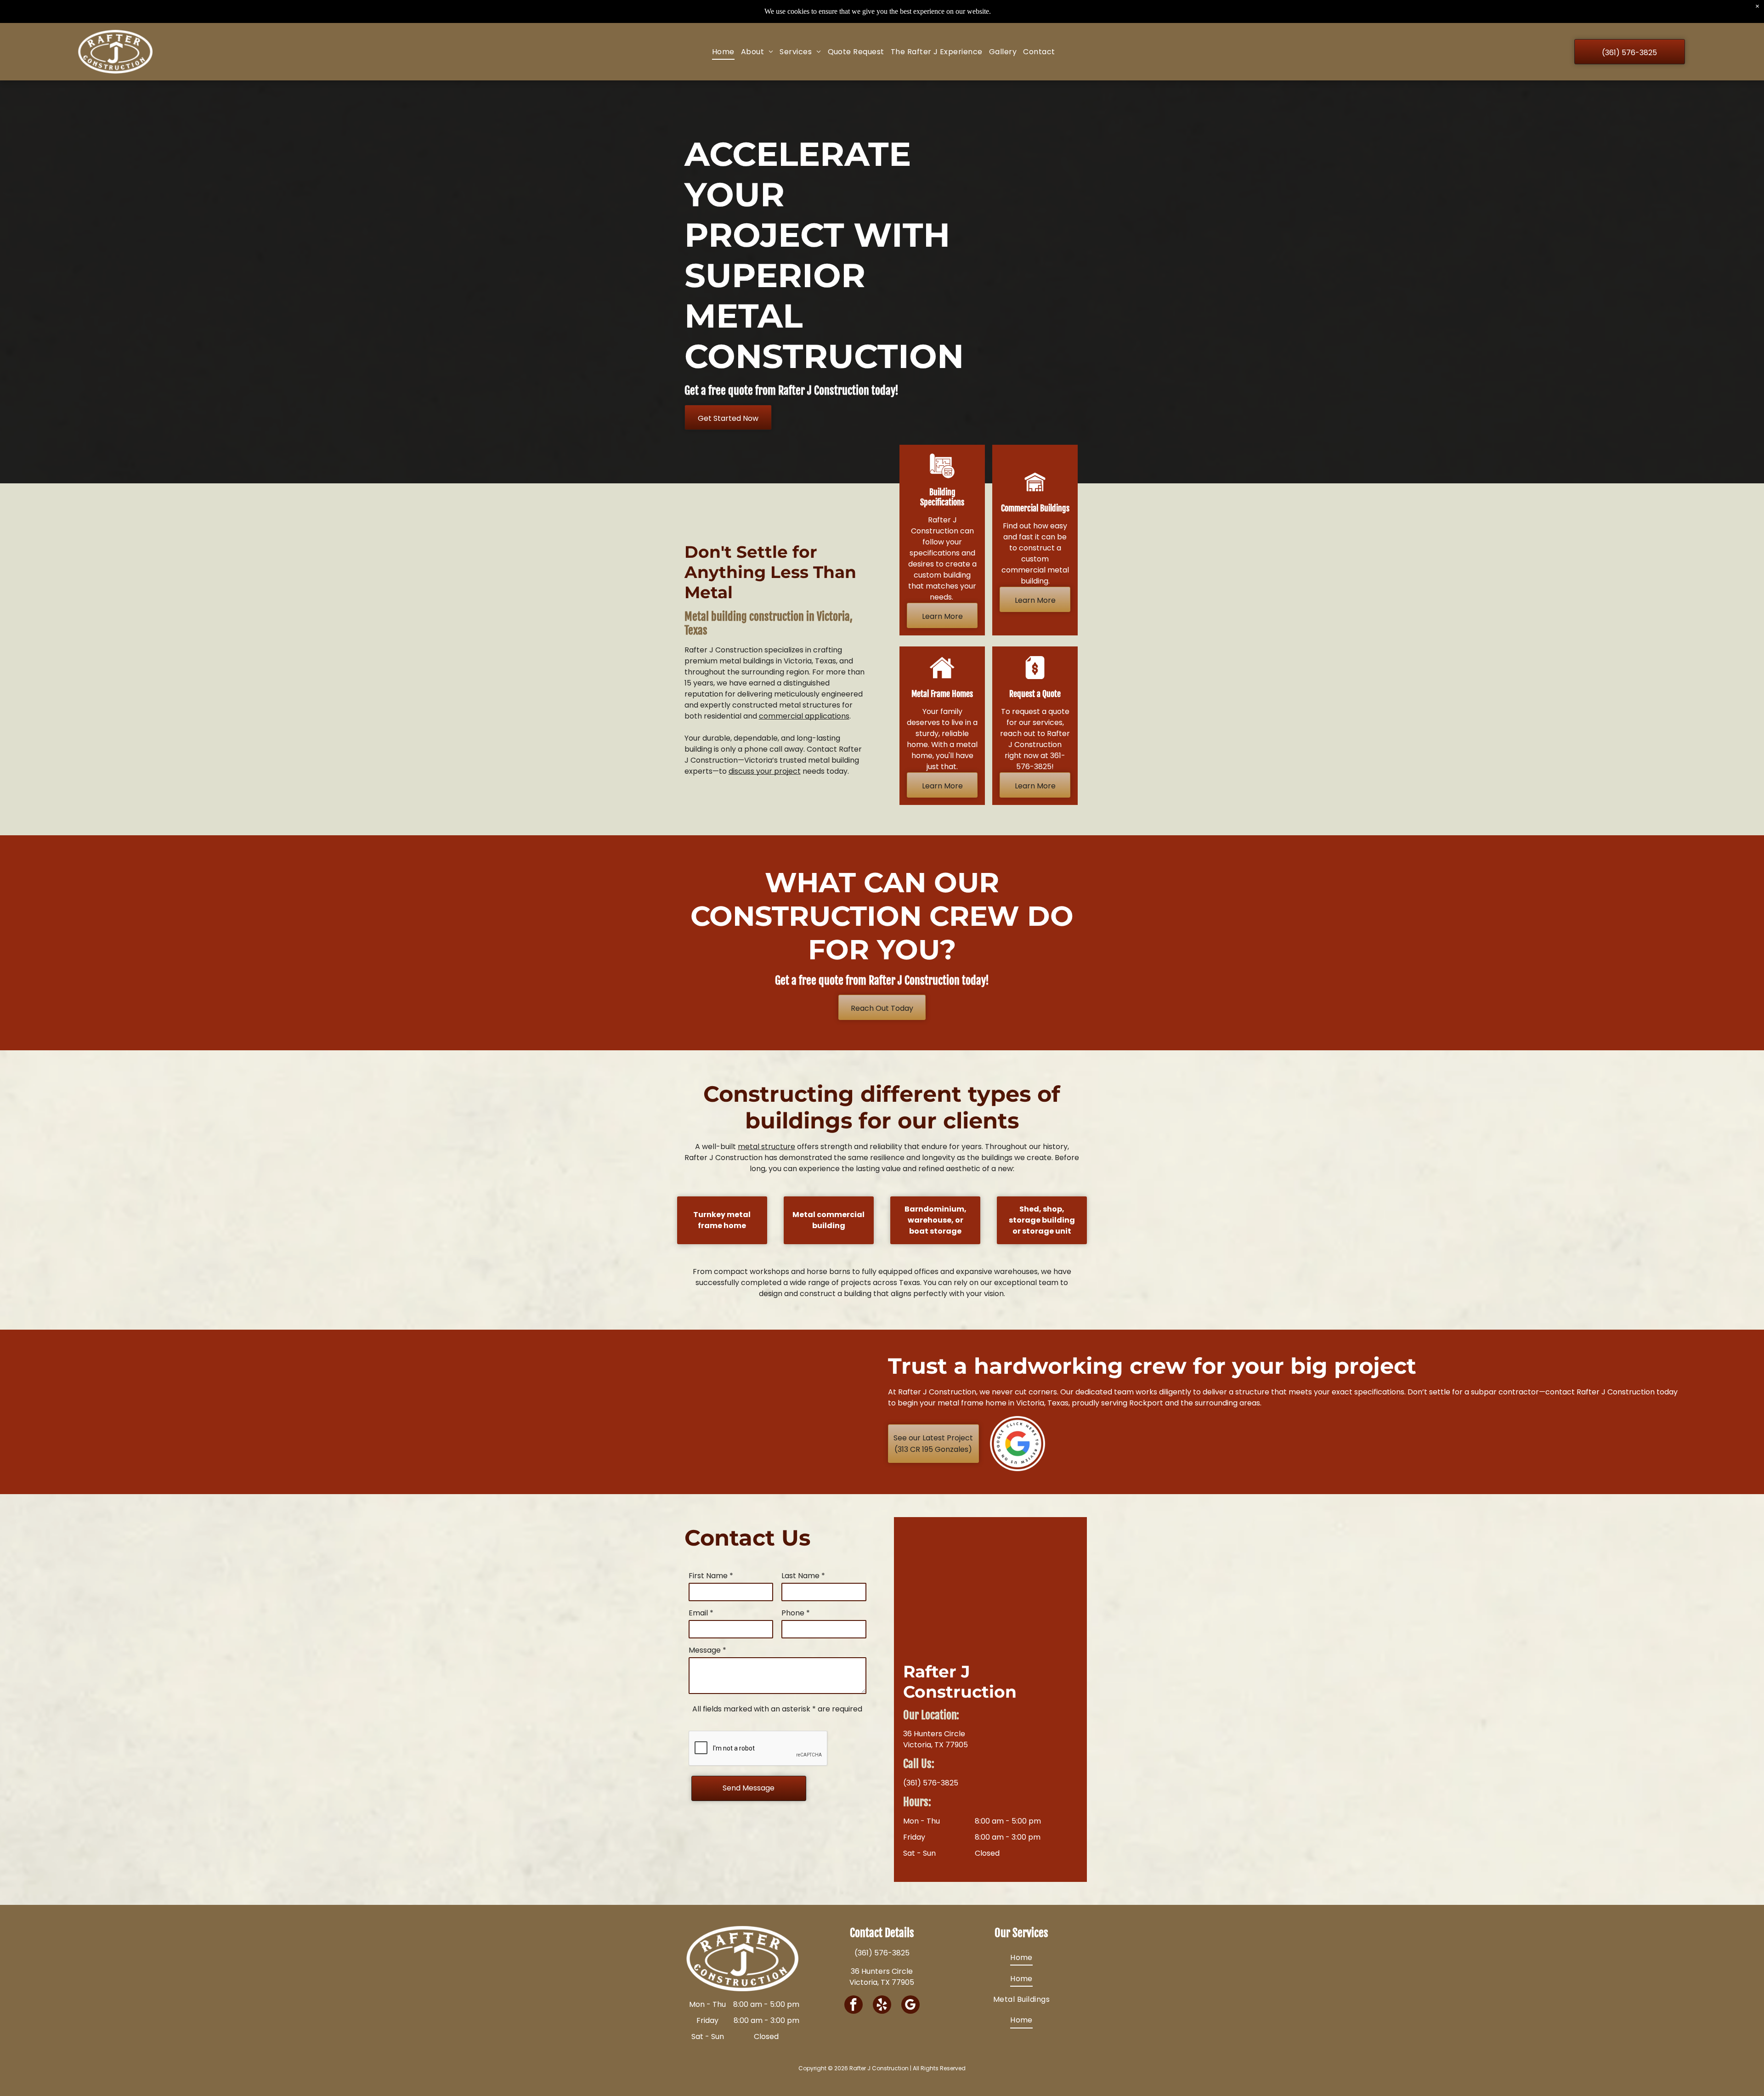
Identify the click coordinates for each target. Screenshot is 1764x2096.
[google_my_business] (910, 2006)
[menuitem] (723, 52)
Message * (707, 1650)
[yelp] (882, 2006)
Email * (701, 1613)
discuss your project (765, 771)
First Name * (711, 1576)
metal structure (766, 1147)
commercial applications (804, 716)
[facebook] (854, 2006)
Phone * (796, 1613)
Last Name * (803, 1576)
